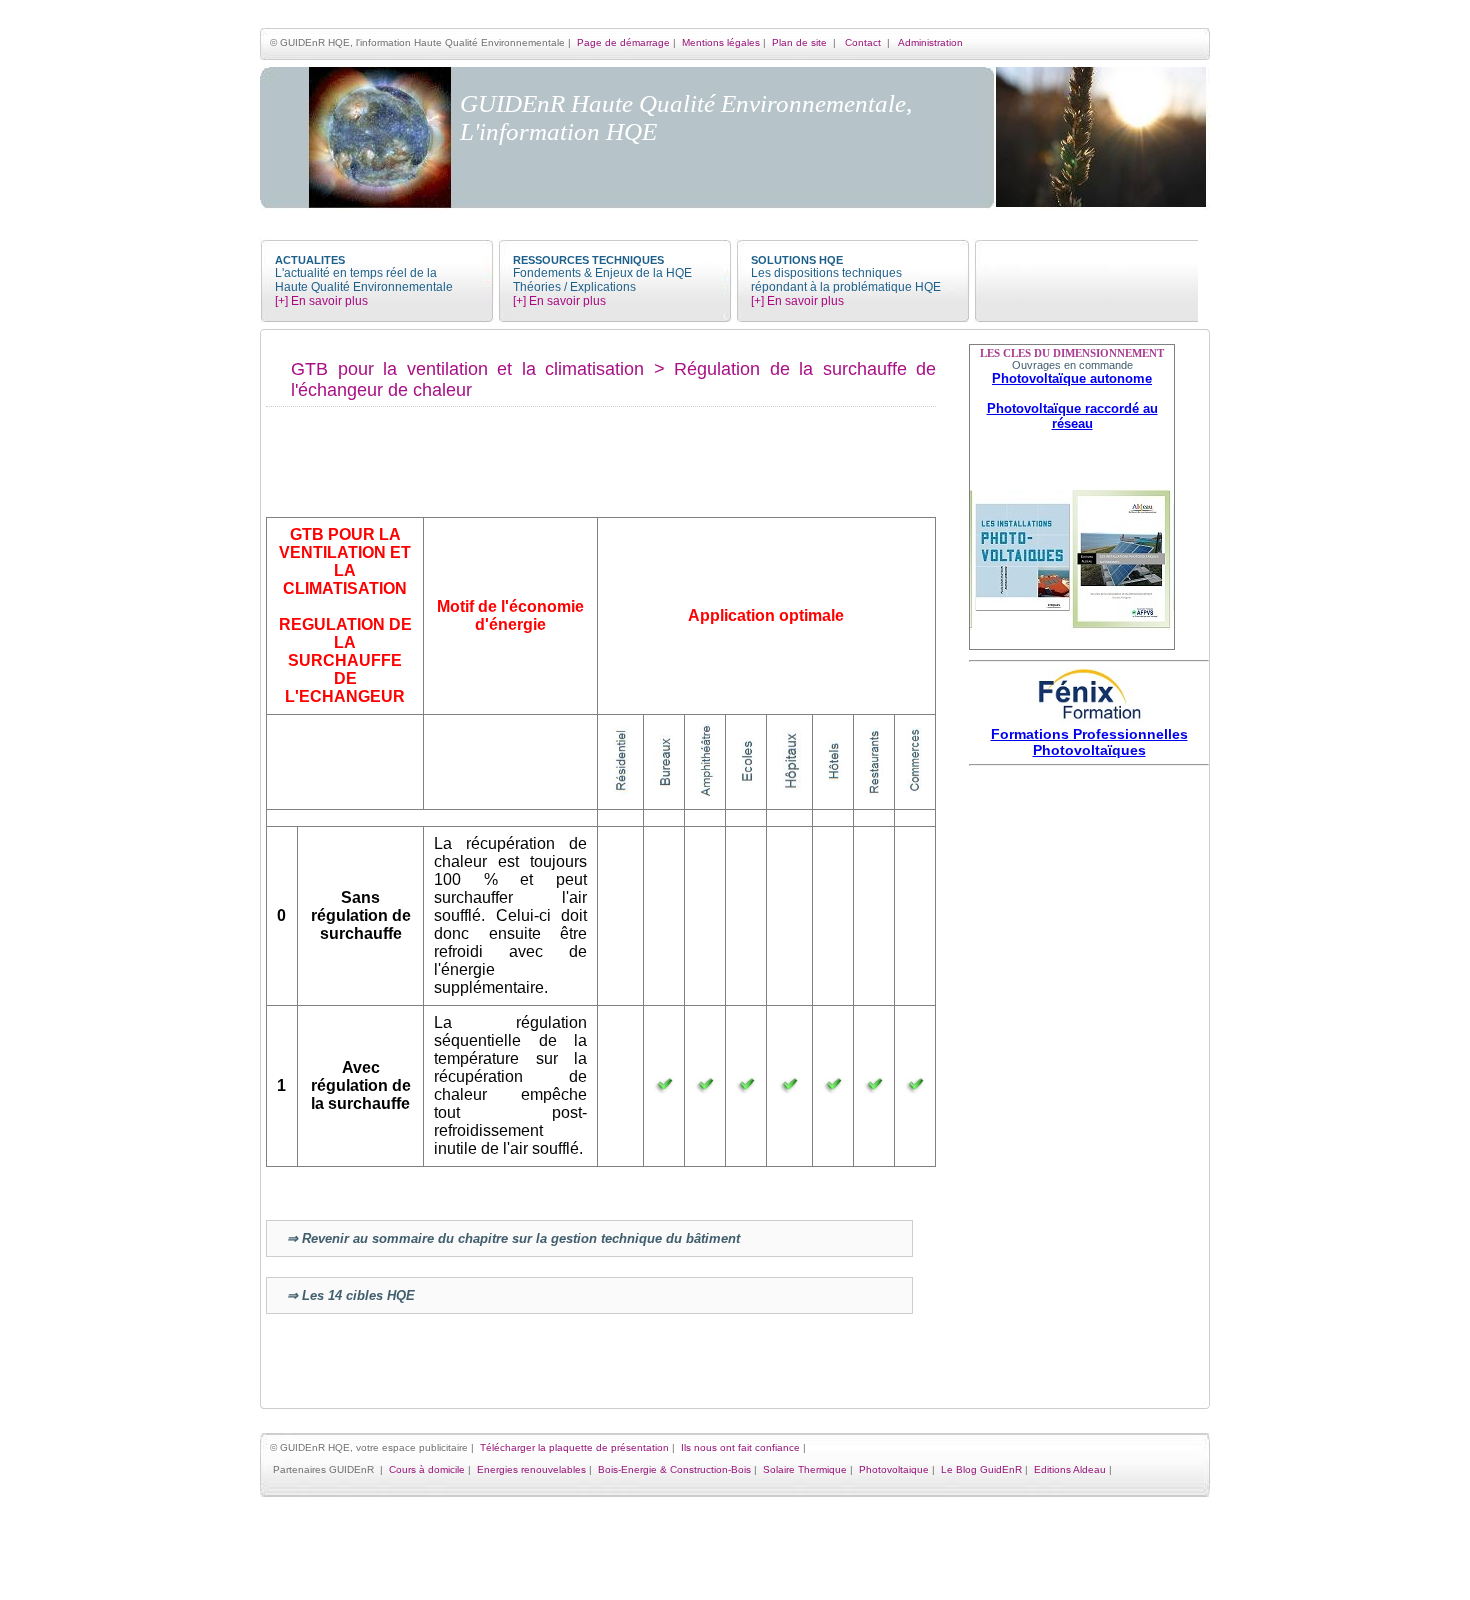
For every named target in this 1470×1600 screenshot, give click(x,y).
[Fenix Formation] (1089, 722)
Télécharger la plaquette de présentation (574, 1447)
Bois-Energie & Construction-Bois (674, 1469)
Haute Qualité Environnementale (364, 287)
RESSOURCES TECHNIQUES (588, 260)
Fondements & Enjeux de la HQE (602, 273)
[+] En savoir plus (321, 301)
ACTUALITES (310, 260)
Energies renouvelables (531, 1469)
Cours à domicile (427, 1469)
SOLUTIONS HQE (797, 260)
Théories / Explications (574, 287)
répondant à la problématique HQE (846, 287)
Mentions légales (721, 42)
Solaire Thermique (805, 1469)
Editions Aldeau (1070, 1469)
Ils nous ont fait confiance (740, 1447)
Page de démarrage (623, 42)
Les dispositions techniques (826, 273)
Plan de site (799, 42)
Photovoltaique (894, 1469)
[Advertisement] (1089, 1072)
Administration (930, 42)
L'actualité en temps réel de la (356, 273)
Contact (863, 42)
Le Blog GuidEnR (981, 1469)
